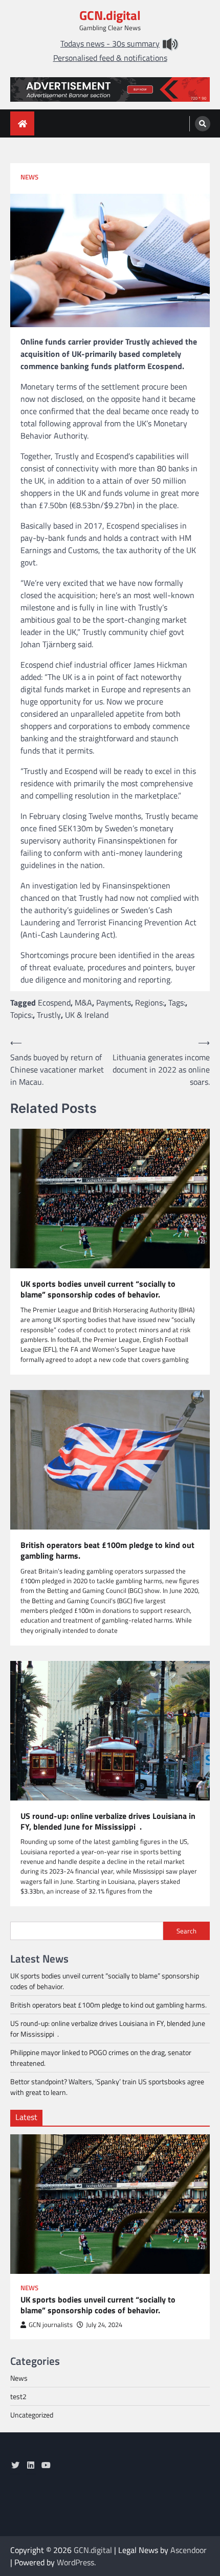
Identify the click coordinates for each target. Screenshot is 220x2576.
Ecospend (54, 1002)
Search (186, 1931)
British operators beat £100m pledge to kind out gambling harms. (107, 1551)
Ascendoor (189, 2550)
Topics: (21, 1015)
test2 (18, 2396)
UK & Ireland (87, 1015)
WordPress (75, 2562)
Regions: (150, 1002)
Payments (114, 1002)
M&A (83, 1002)
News (29, 177)
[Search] (203, 124)
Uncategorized (32, 2415)
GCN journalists (51, 2325)
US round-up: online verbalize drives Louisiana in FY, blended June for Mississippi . (108, 1821)
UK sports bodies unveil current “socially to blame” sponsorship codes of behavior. (98, 1289)
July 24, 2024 (104, 2325)
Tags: (177, 1002)
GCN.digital (110, 15)
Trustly (49, 1015)
